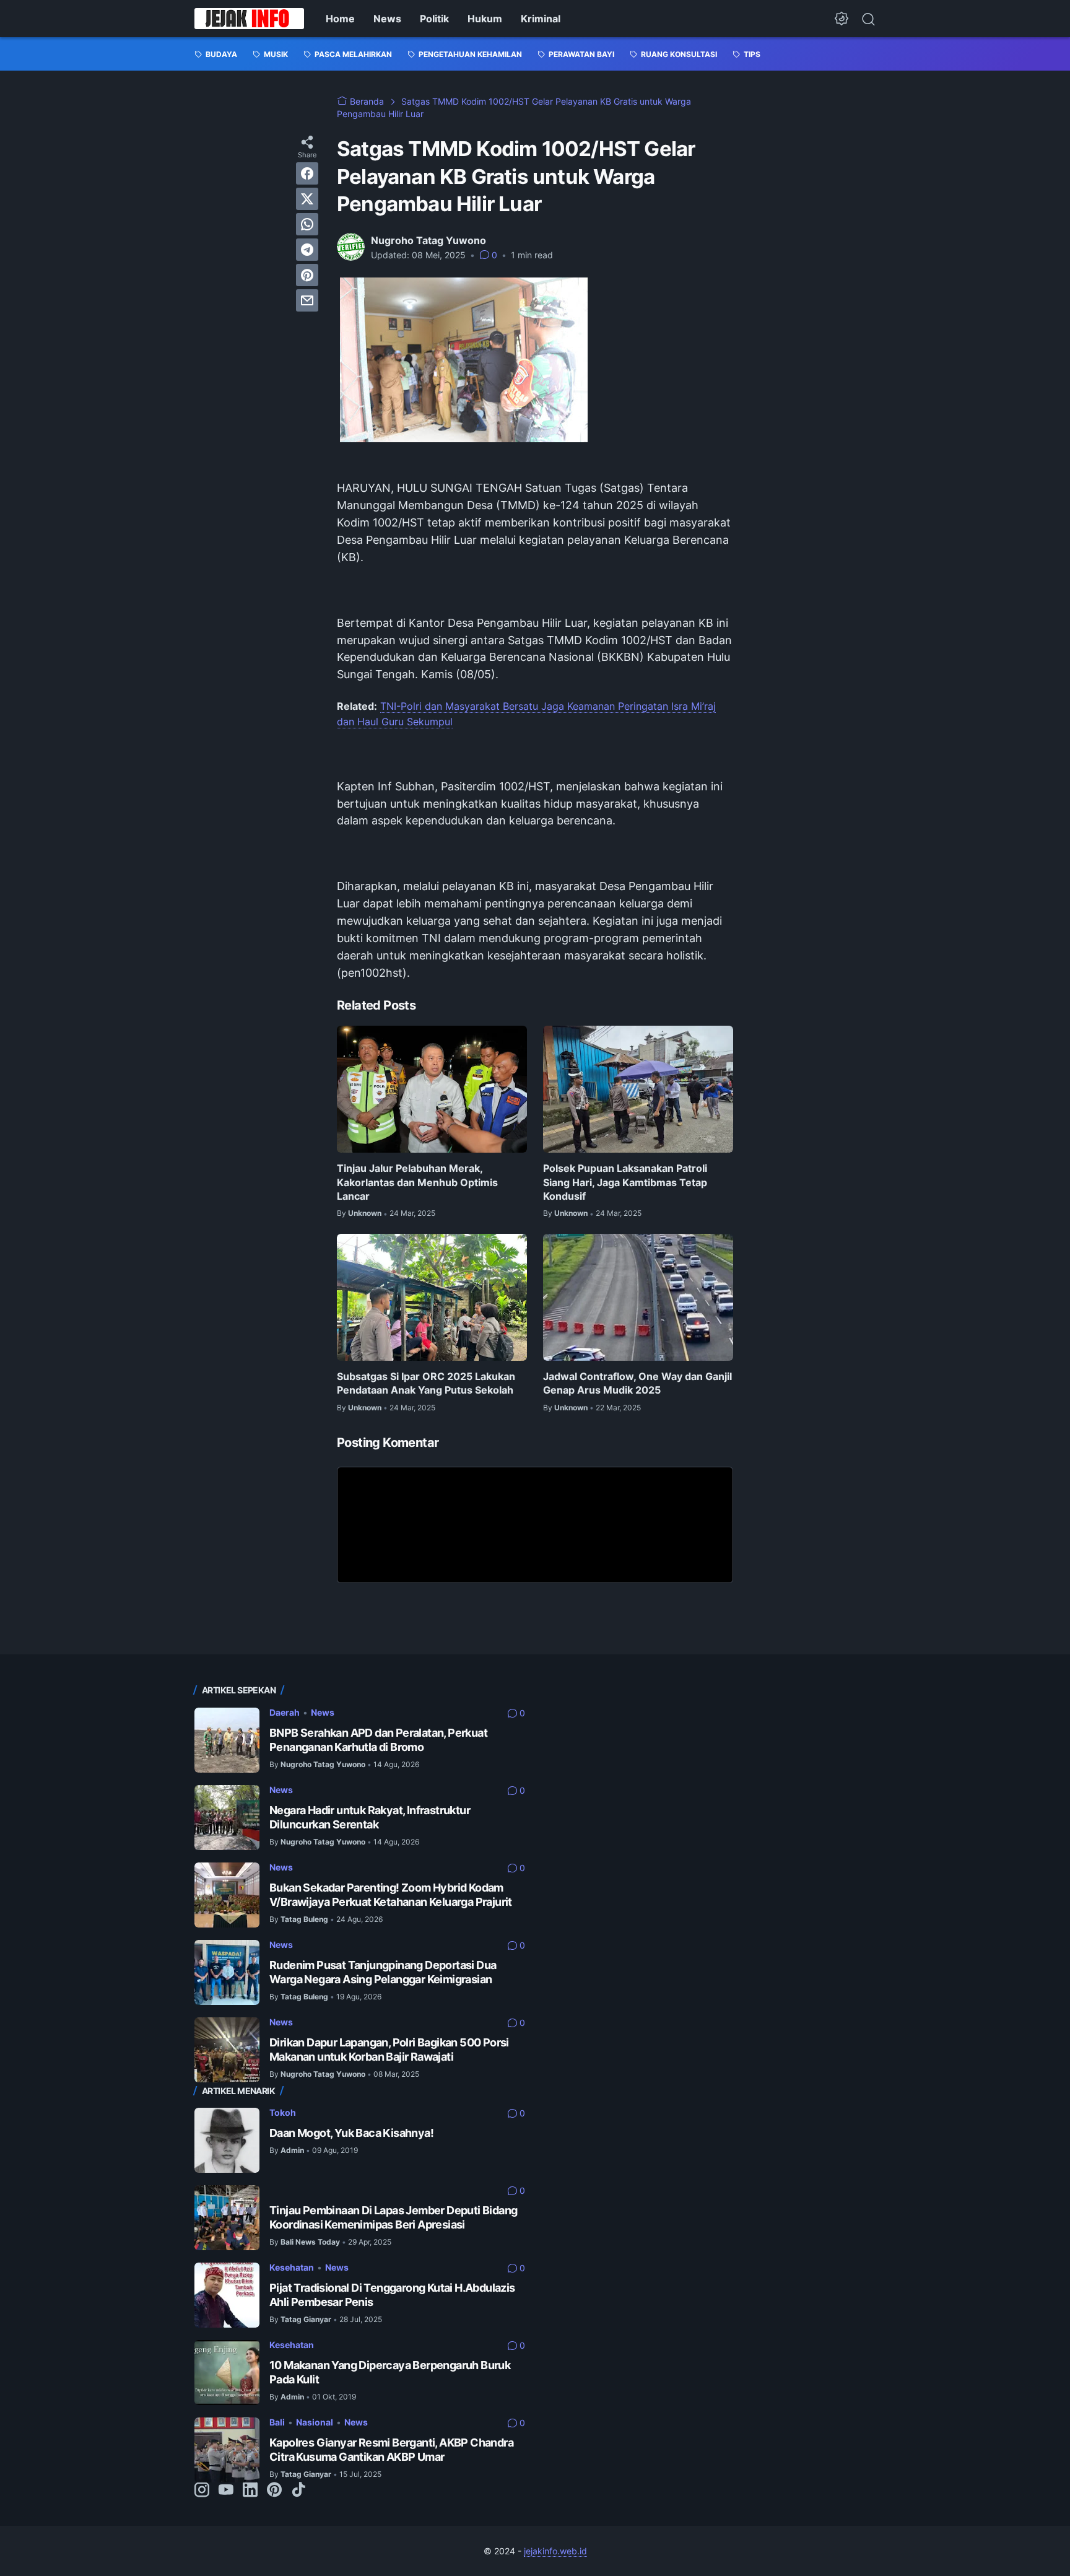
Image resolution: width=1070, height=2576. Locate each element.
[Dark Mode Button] (842, 19)
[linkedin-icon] (250, 2491)
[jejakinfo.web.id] (249, 19)
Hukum (485, 19)
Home (340, 19)
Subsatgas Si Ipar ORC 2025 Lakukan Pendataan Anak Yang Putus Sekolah (426, 1383)
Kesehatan (292, 2267)
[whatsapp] (307, 224)
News (387, 19)
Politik (434, 19)
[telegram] (307, 250)
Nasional (315, 2422)
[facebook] (307, 173)
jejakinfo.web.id (555, 2551)
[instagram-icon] (202, 2491)
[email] (307, 300)
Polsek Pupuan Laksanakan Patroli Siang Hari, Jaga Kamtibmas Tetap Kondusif (625, 1182)
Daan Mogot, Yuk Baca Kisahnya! (351, 2133)
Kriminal (541, 19)
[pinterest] (307, 275)
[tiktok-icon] (298, 2491)
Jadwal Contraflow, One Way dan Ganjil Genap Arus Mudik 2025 (637, 1383)
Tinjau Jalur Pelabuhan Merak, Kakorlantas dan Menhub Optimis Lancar (417, 1182)
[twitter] (307, 199)
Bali (277, 2422)
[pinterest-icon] (274, 2491)
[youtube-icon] (226, 2491)
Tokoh (283, 2112)
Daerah (285, 1712)
